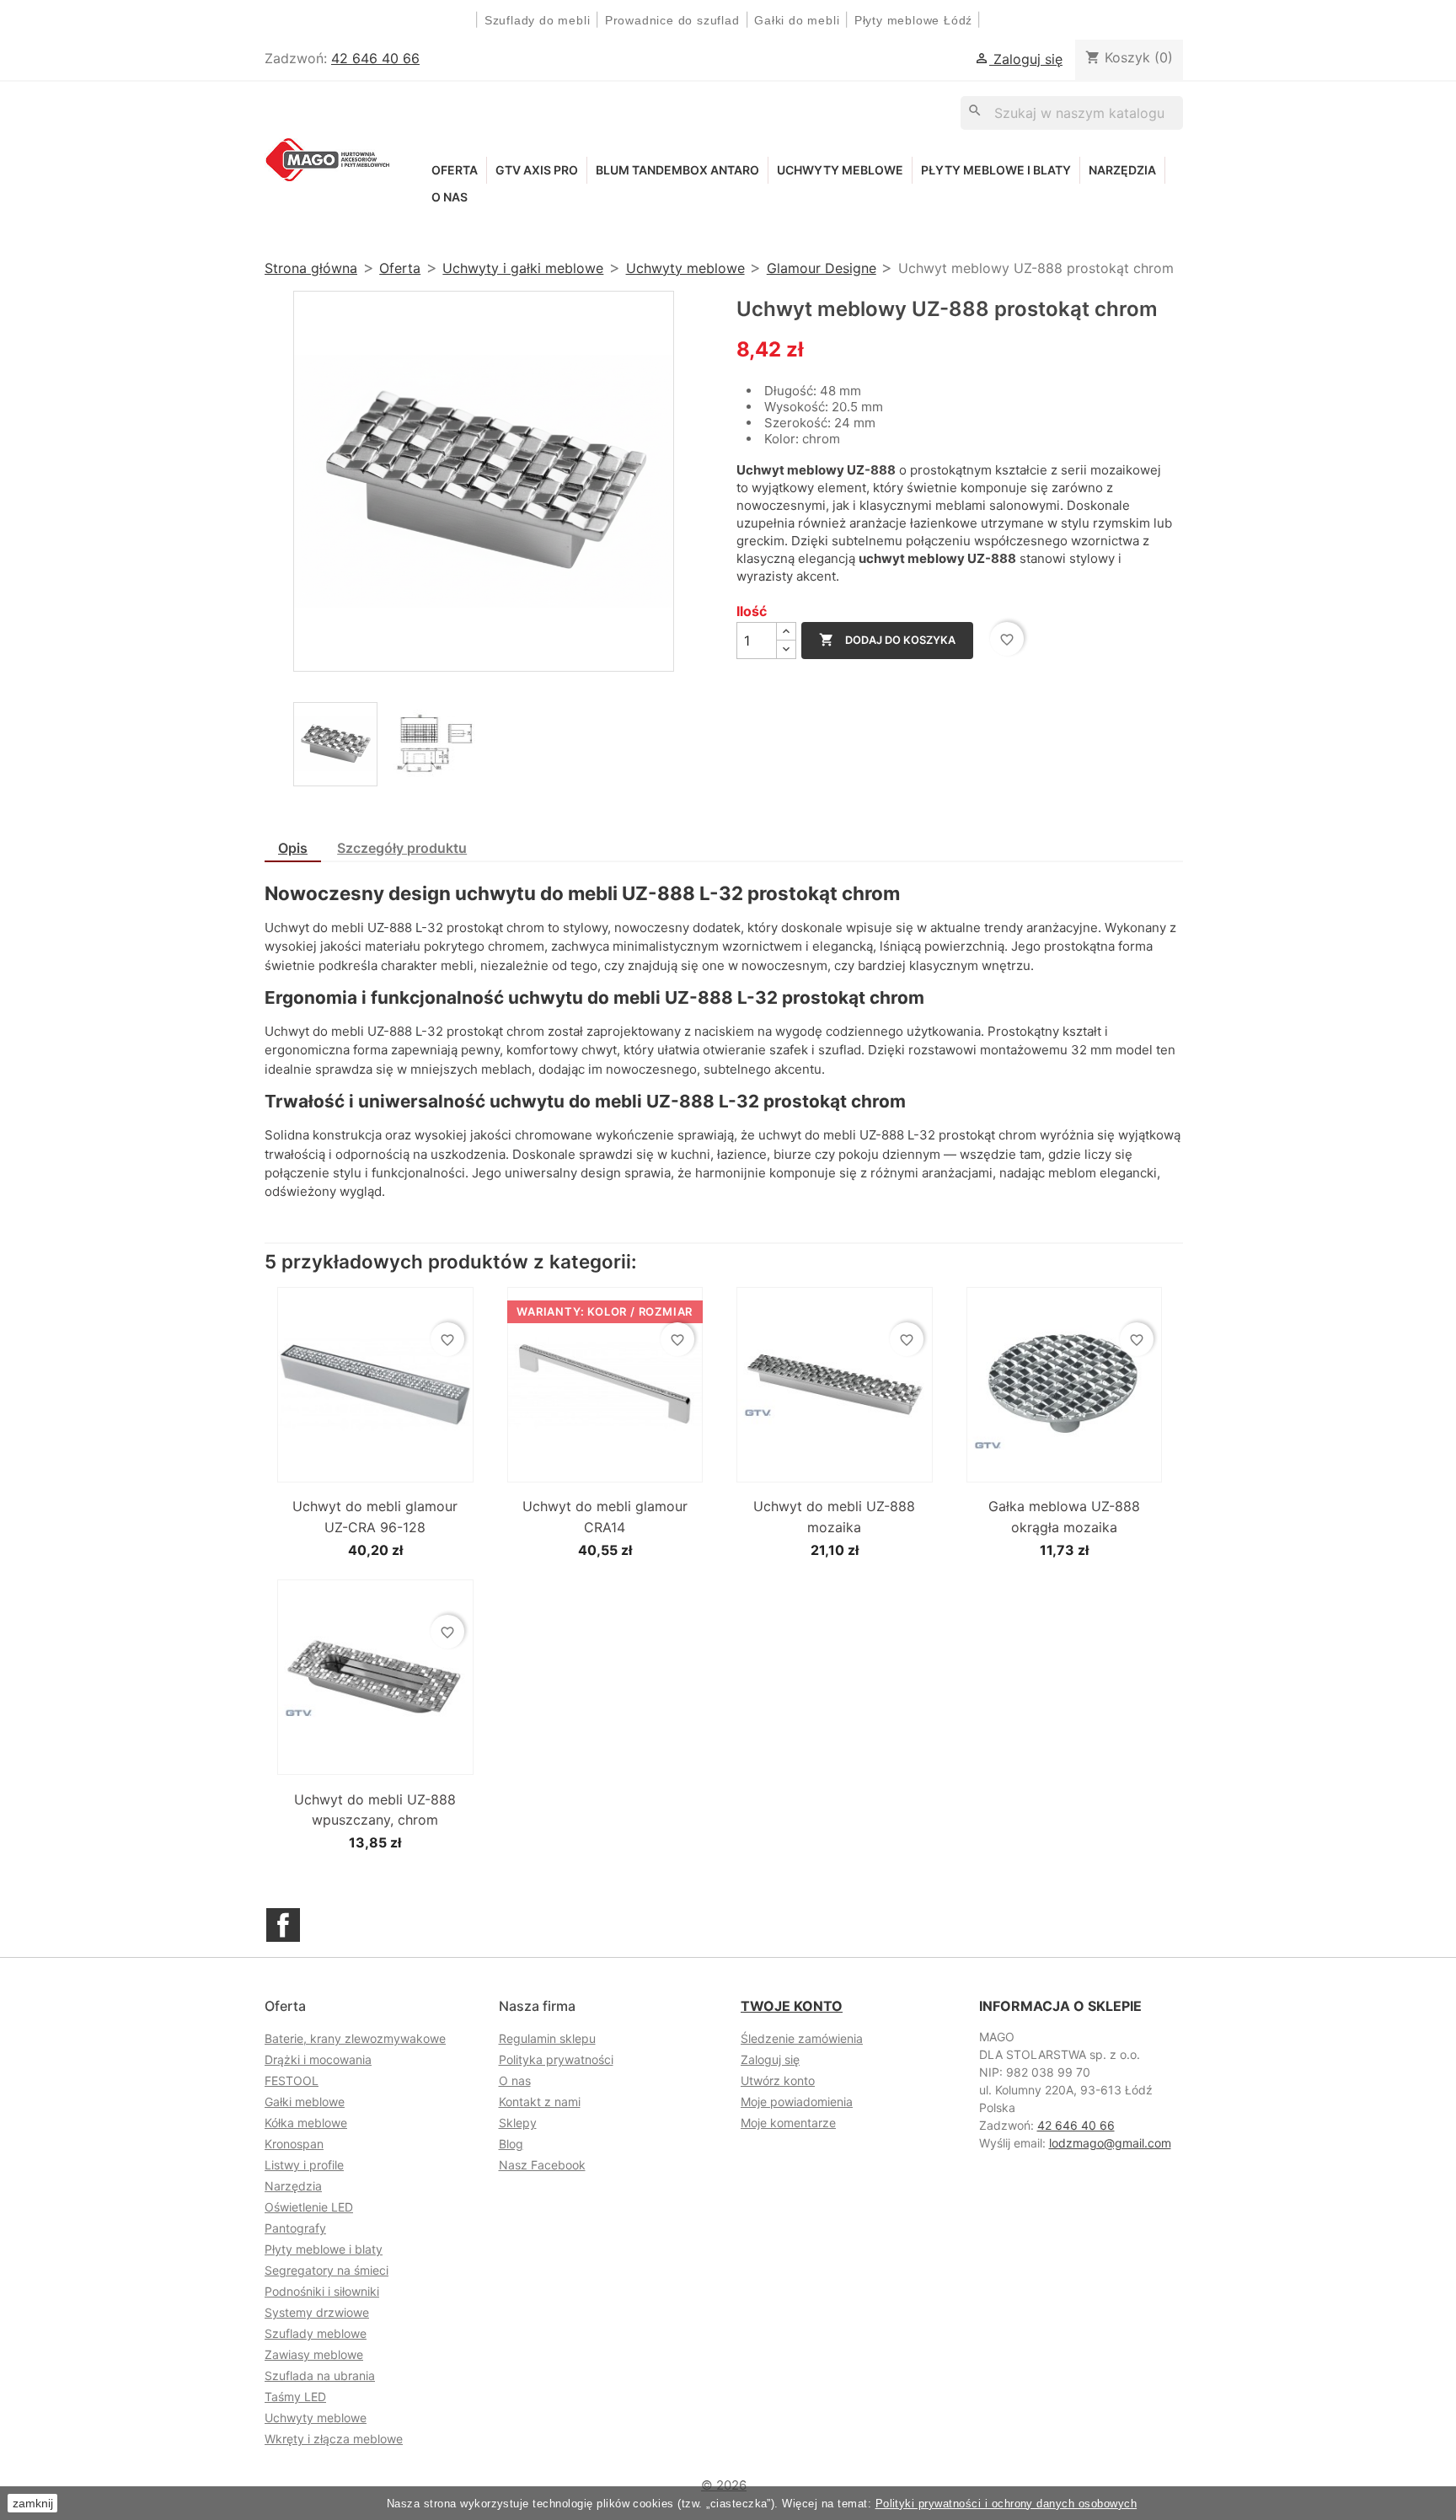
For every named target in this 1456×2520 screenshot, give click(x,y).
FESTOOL (292, 2080)
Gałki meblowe (305, 2102)
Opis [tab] (293, 848)
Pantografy (295, 2228)
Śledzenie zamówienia (802, 2038)
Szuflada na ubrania (320, 2375)
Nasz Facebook (542, 2165)
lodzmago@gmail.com (1110, 2143)
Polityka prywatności (556, 2059)
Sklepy (518, 2123)
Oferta (455, 170)
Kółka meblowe (306, 2123)
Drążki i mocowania (318, 2059)
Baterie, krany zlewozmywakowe (355, 2038)
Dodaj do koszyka (887, 640)
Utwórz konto (778, 2080)
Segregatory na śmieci (327, 2270)
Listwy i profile (304, 2165)
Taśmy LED (295, 2397)
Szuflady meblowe (316, 2333)
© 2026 (724, 2485)
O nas (450, 197)
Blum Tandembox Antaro (677, 170)
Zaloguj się (770, 2059)
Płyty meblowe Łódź (915, 20)
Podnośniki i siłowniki (322, 2291)
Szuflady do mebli (538, 20)
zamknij (33, 2503)
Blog (511, 2144)
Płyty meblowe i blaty (996, 170)
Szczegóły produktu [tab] (402, 848)
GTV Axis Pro (537, 170)
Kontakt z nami (540, 2102)
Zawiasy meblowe (314, 2354)
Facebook (283, 1925)
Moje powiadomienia (797, 2102)
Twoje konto (792, 2006)
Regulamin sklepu (547, 2038)
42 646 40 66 (375, 58)
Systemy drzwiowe (317, 2312)
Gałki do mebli (797, 20)
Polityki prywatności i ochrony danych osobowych (1006, 2504)
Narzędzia (1122, 170)
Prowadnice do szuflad (672, 20)
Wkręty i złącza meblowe (334, 2439)
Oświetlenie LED (309, 2207)
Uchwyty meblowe (840, 170)
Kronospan (294, 2144)
